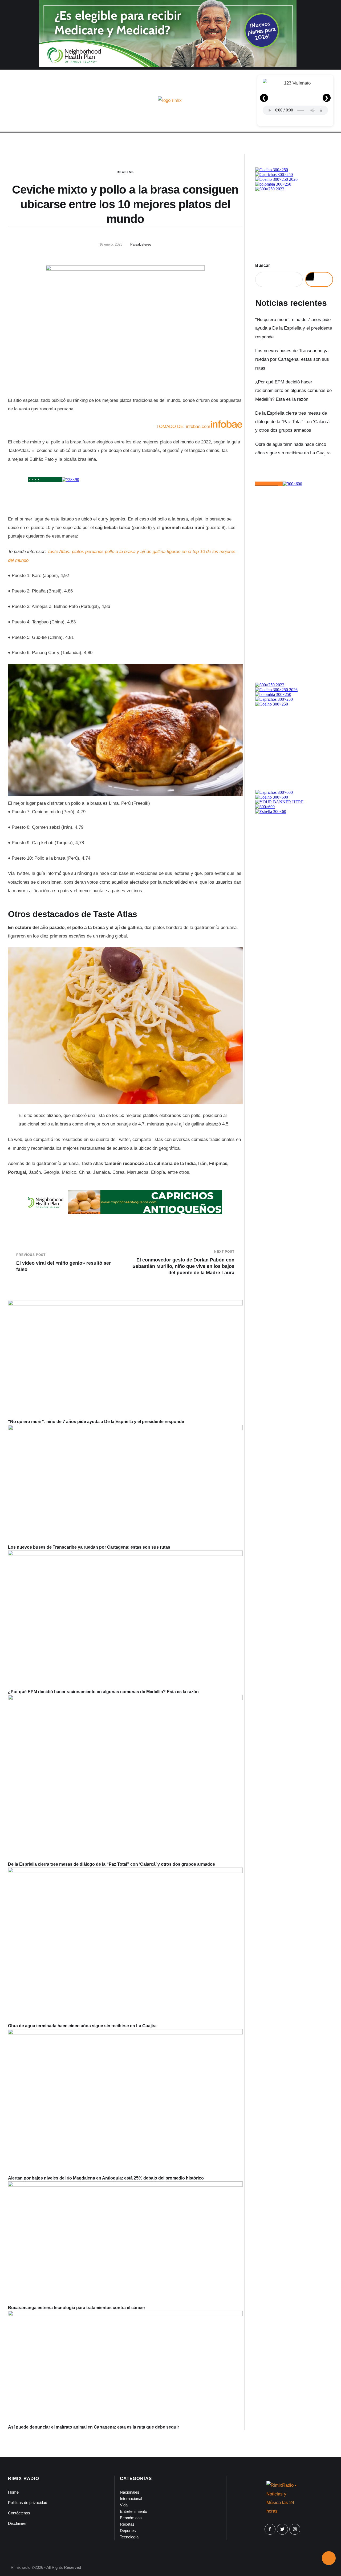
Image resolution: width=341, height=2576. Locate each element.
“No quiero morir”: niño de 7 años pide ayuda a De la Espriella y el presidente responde (96, 1422)
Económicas (131, 2518)
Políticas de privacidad (28, 2503)
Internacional (131, 2499)
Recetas (125, 172)
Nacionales (130, 2492)
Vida (124, 2505)
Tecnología (129, 2537)
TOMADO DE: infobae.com (183, 426)
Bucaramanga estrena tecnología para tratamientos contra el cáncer (77, 2308)
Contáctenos (19, 2513)
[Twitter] (282, 2529)
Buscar (263, 265)
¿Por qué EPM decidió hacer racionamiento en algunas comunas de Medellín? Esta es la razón (103, 1692)
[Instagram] (295, 2529)
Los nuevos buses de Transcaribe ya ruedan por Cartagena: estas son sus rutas (89, 1547)
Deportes (128, 2531)
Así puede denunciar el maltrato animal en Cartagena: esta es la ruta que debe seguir (94, 2427)
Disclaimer (17, 2523)
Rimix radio (21, 2567)
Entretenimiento (133, 2511)
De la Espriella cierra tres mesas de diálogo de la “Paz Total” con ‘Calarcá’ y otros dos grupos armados (111, 1864)
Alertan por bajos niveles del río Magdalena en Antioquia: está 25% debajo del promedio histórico (106, 2178)
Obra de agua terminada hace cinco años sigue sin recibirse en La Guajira (82, 2026)
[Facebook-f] (270, 2529)
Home (13, 2492)
